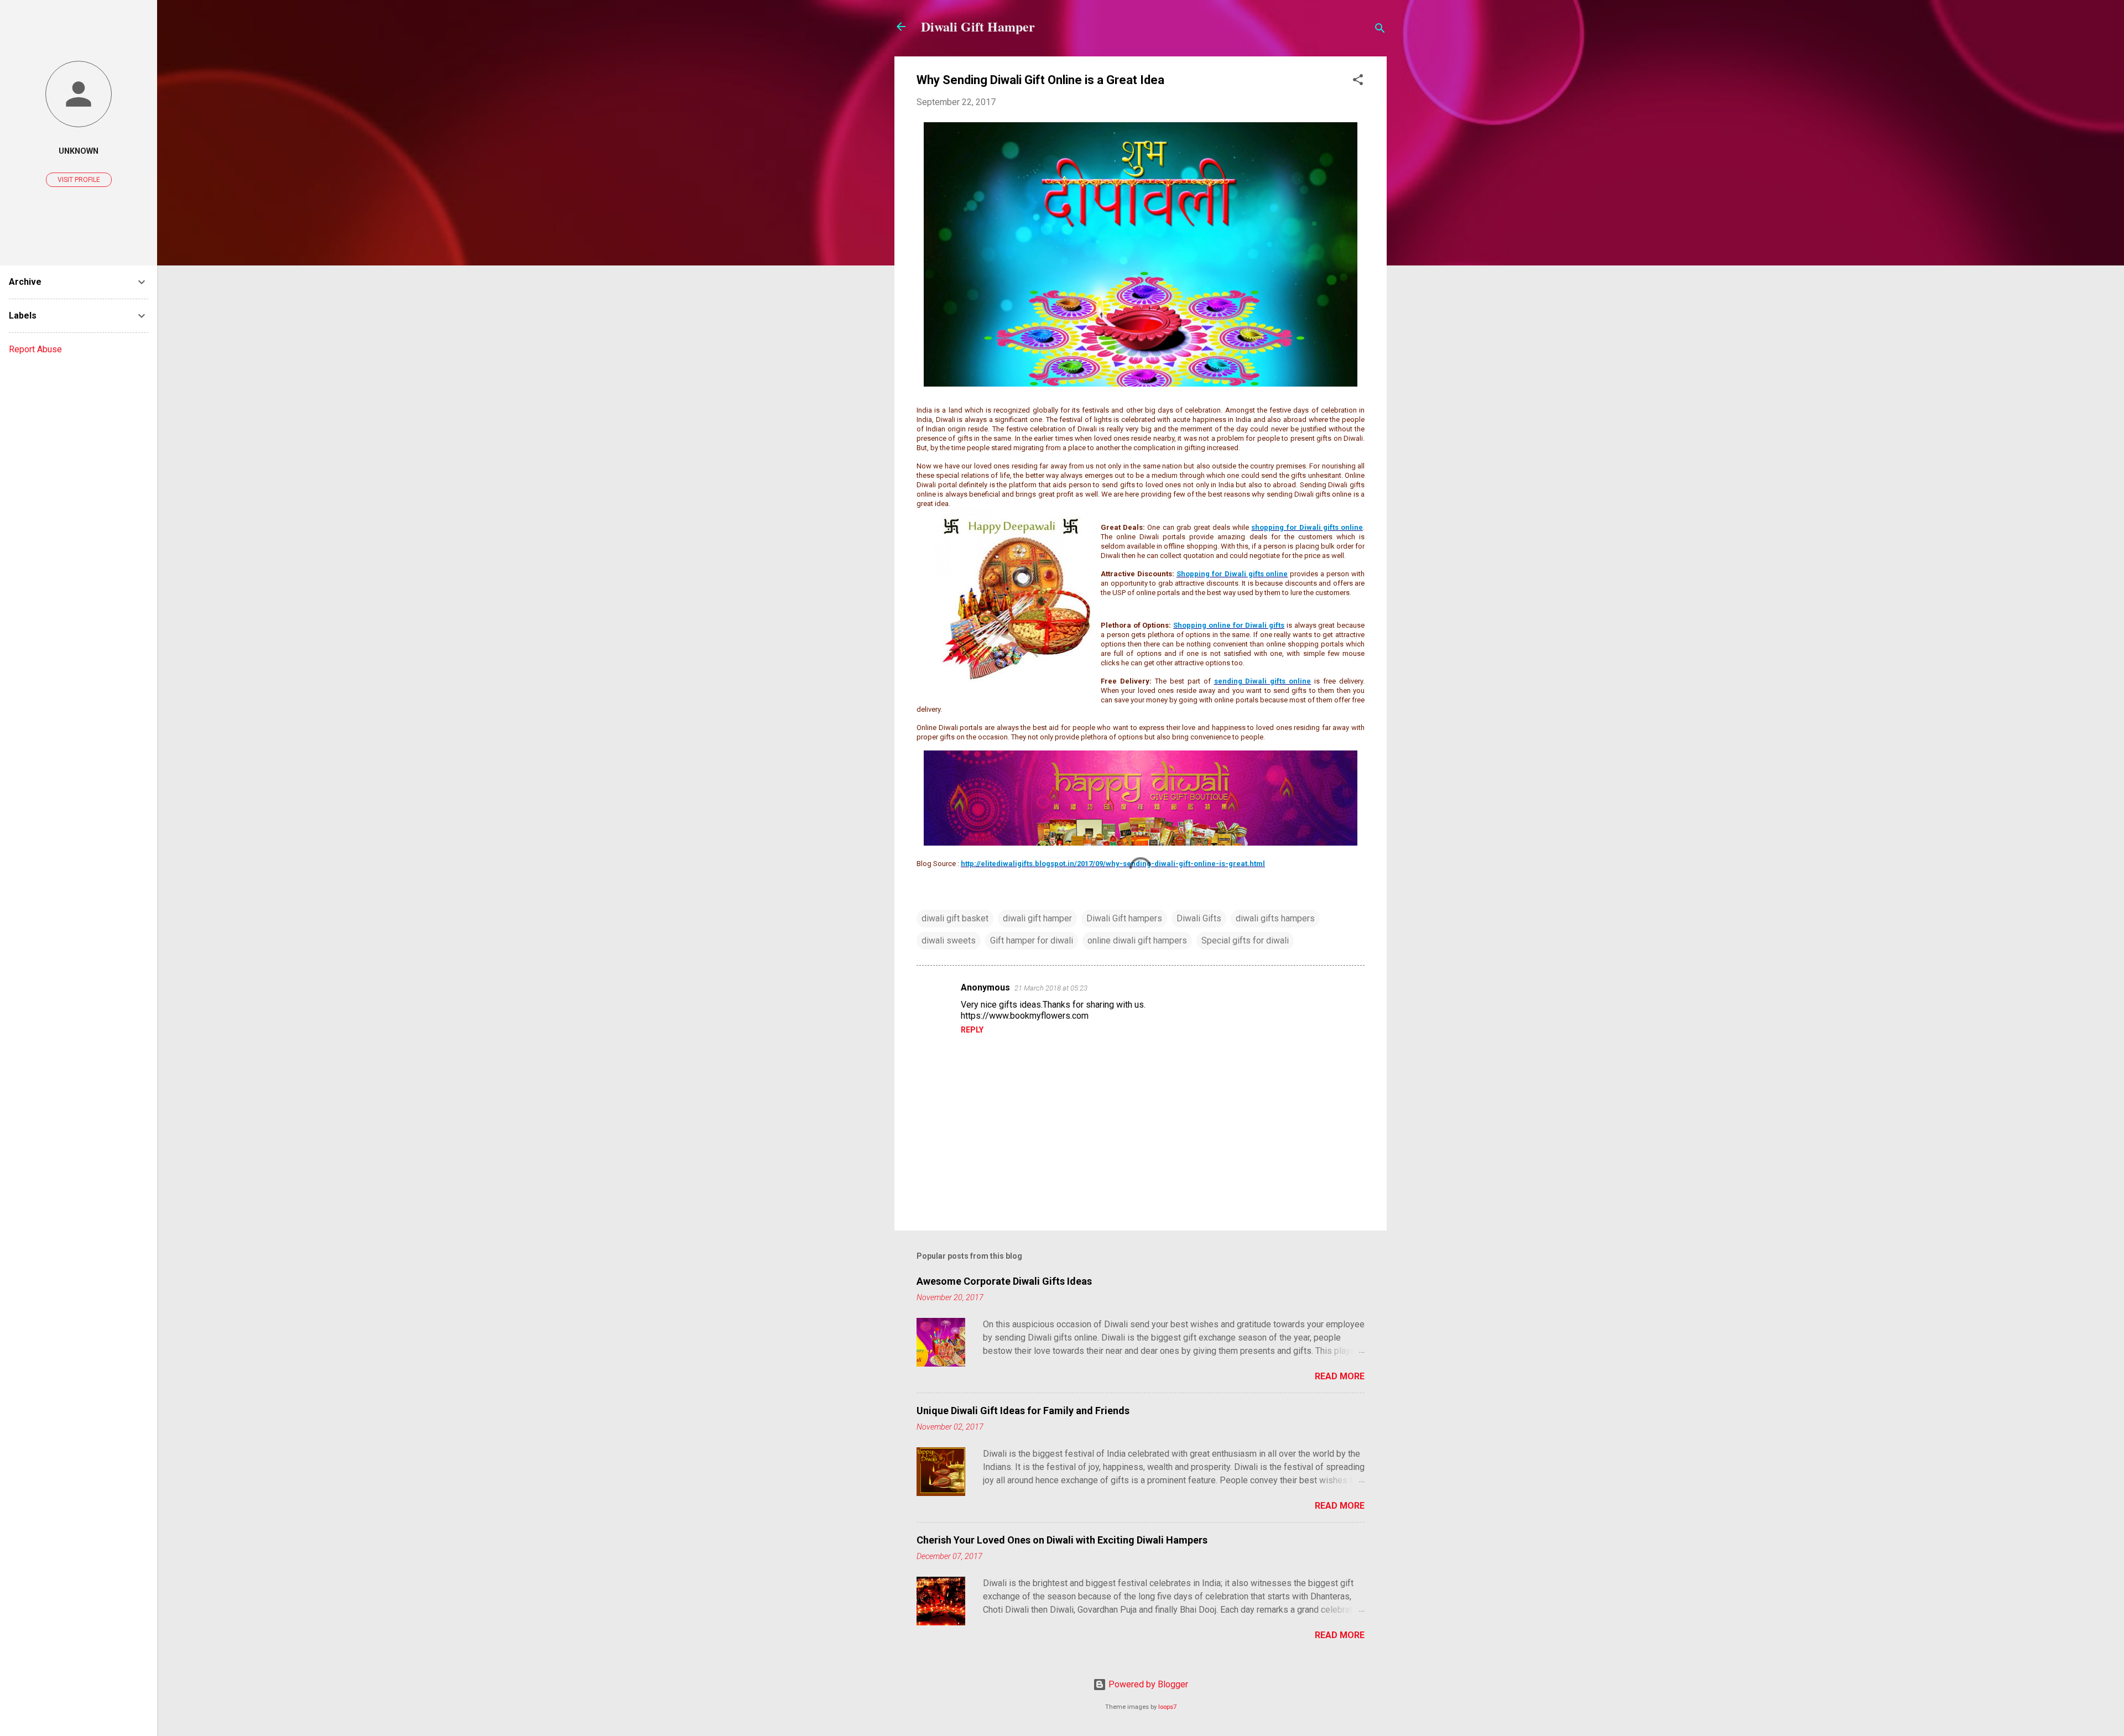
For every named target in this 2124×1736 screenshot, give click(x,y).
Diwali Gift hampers (1124, 918)
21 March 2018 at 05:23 (1051, 988)
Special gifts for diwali (1245, 940)
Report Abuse (35, 349)
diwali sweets (949, 940)
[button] (1358, 82)
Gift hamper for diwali (1032, 940)
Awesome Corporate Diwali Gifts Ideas (1004, 1281)
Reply (972, 1030)
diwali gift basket (955, 918)
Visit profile (79, 180)
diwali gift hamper (1037, 918)
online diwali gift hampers (1137, 940)
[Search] (1380, 30)
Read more (1340, 1376)
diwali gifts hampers (1275, 918)
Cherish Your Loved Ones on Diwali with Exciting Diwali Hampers (1062, 1540)
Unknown (79, 151)
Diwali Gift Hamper (978, 26)
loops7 (1167, 1707)
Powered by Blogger (1147, 1684)
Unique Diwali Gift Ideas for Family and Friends (1023, 1411)
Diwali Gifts (1199, 918)
